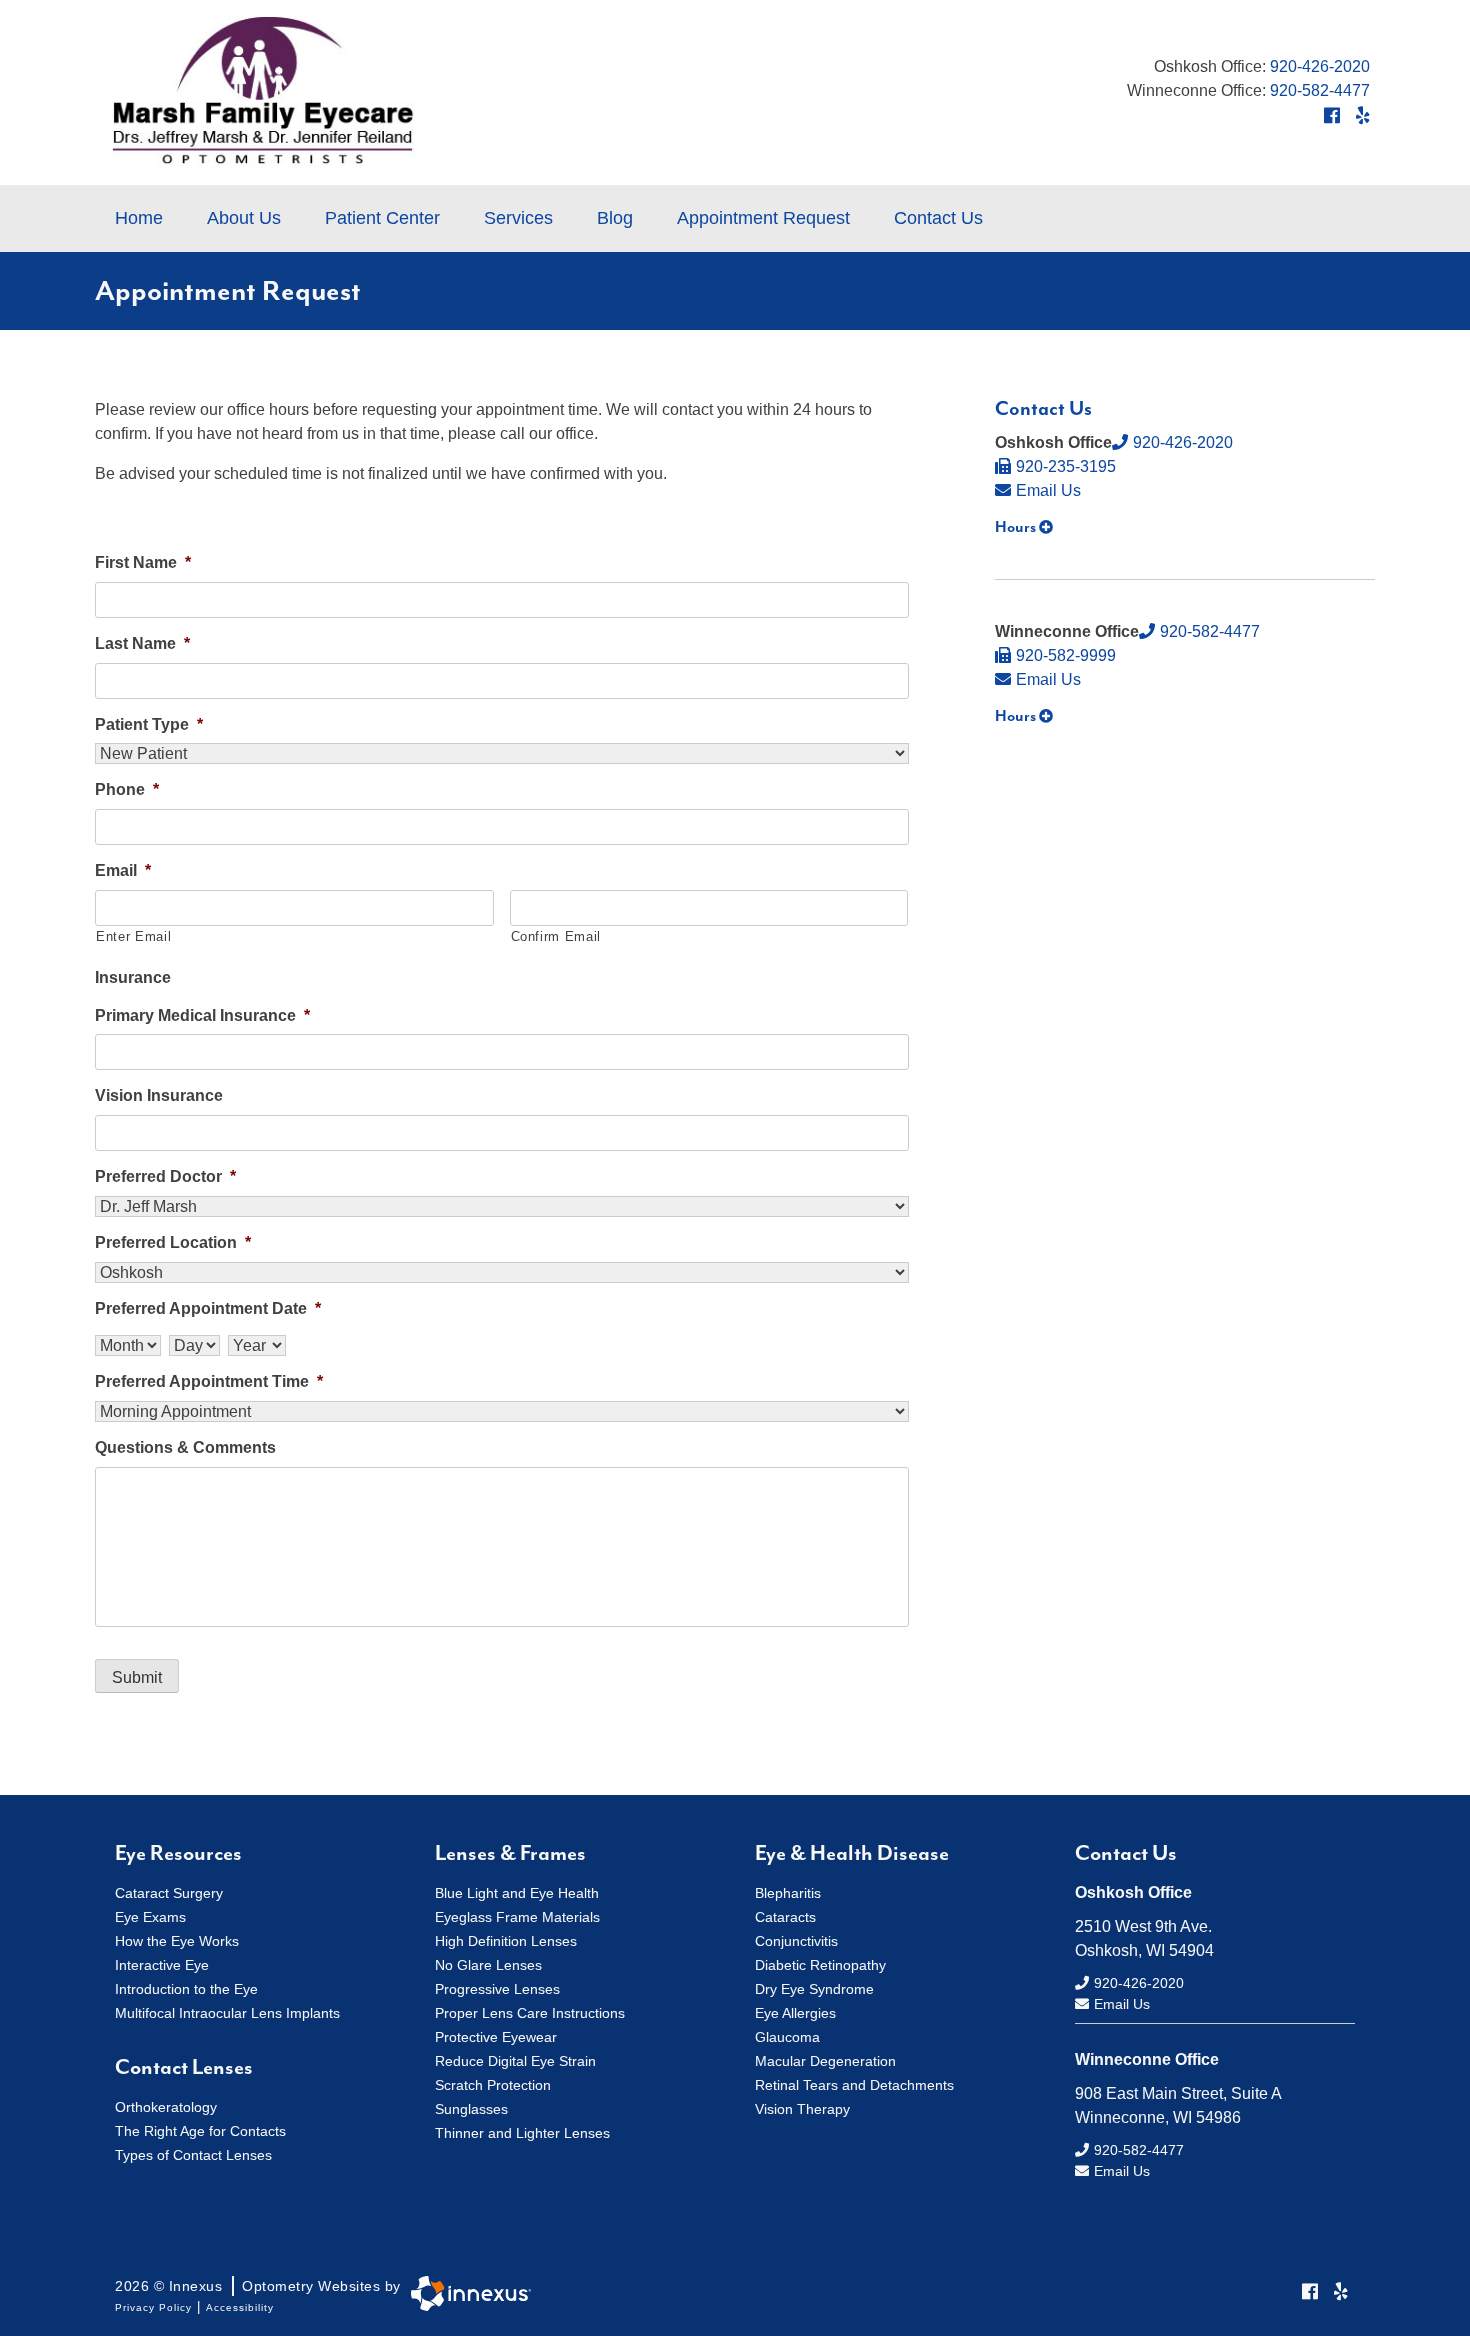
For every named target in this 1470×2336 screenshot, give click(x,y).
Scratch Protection (493, 2085)
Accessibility (240, 2307)
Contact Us (938, 218)
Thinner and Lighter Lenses (522, 2133)
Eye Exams (150, 1917)
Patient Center (382, 218)
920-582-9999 (1066, 655)
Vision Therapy (802, 2109)
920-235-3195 (1066, 466)
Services (518, 218)
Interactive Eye (162, 1965)
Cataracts (785, 1917)
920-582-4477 (1320, 90)
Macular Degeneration (825, 2061)
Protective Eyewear (496, 2037)
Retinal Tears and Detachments (854, 2085)
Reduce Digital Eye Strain (515, 2061)
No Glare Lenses (488, 1965)
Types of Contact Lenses (193, 2155)
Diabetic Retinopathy (820, 1965)
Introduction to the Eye (186, 1989)
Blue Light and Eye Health (517, 1893)
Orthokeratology (166, 2107)
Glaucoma (787, 2037)
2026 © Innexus (258, 2286)
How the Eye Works (177, 1941)
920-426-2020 (1320, 66)
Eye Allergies (795, 2013)
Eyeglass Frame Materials (517, 1917)
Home (139, 218)
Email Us (1048, 490)
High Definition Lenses (506, 1941)
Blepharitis (788, 1893)
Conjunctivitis (796, 1941)
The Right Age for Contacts (200, 2131)
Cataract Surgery (169, 1893)
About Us (244, 218)
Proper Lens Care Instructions (530, 2013)
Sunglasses (471, 2109)
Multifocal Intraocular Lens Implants (227, 2013)
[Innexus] (466, 2293)
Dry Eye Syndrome (814, 1989)
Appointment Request (763, 218)
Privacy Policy (153, 2307)
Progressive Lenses (497, 1989)
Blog (615, 218)
